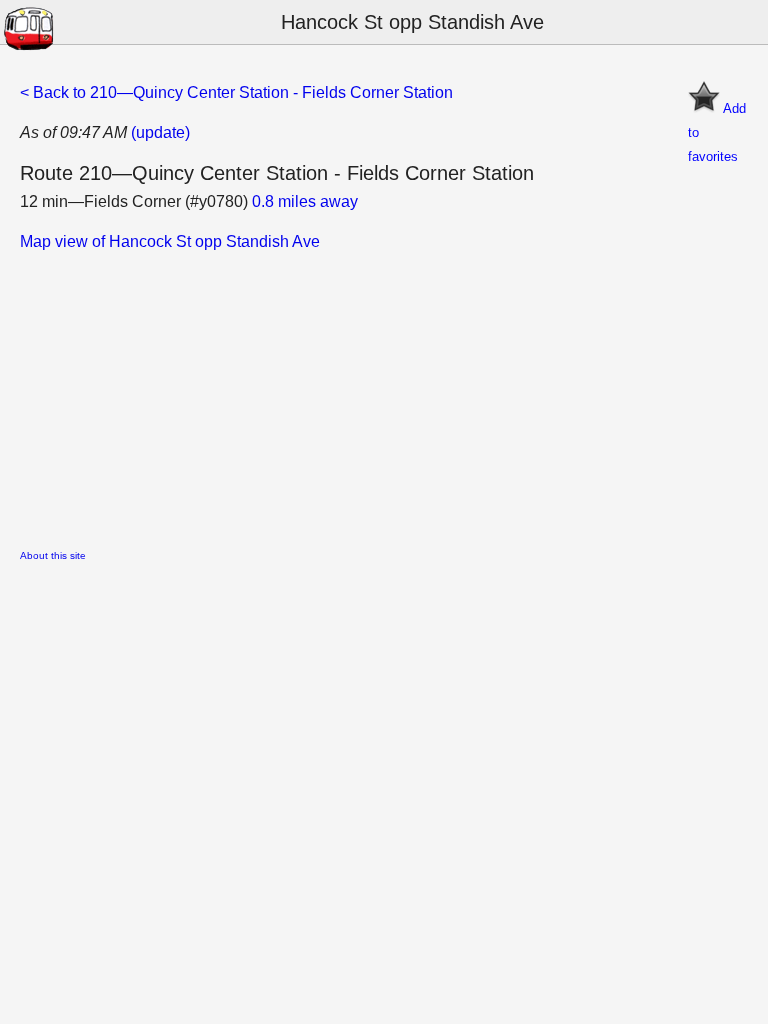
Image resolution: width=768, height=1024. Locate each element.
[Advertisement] (384, 394)
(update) (160, 132)
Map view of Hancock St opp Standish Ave (170, 241)
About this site (53, 555)
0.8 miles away (305, 201)
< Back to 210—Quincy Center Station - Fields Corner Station (236, 92)
